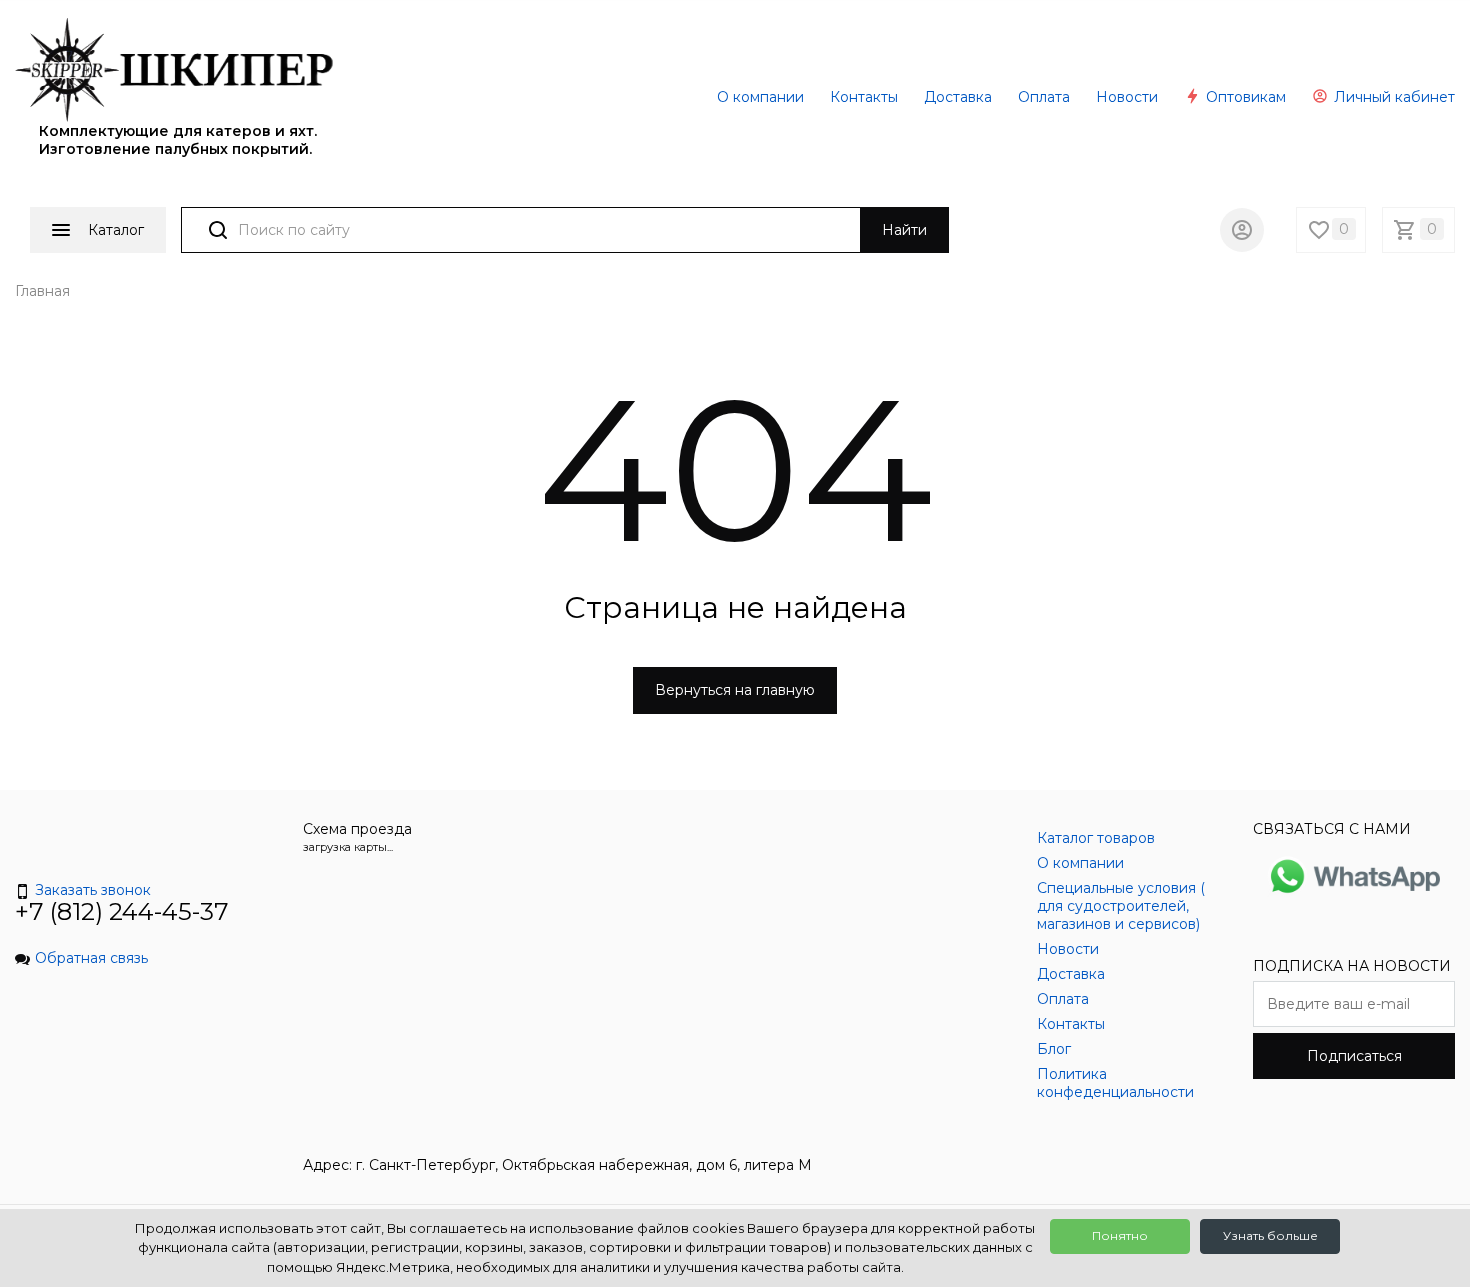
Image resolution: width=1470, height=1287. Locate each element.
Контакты (864, 97)
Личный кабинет (1392, 97)
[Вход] (1242, 230)
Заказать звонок (93, 890)
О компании (760, 97)
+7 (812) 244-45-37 (122, 911)
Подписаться (1354, 1056)
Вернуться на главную (735, 690)
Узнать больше (1270, 1235)
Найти (904, 230)
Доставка (958, 97)
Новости (1127, 97)
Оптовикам (1244, 97)
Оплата (1044, 97)
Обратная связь (91, 958)
